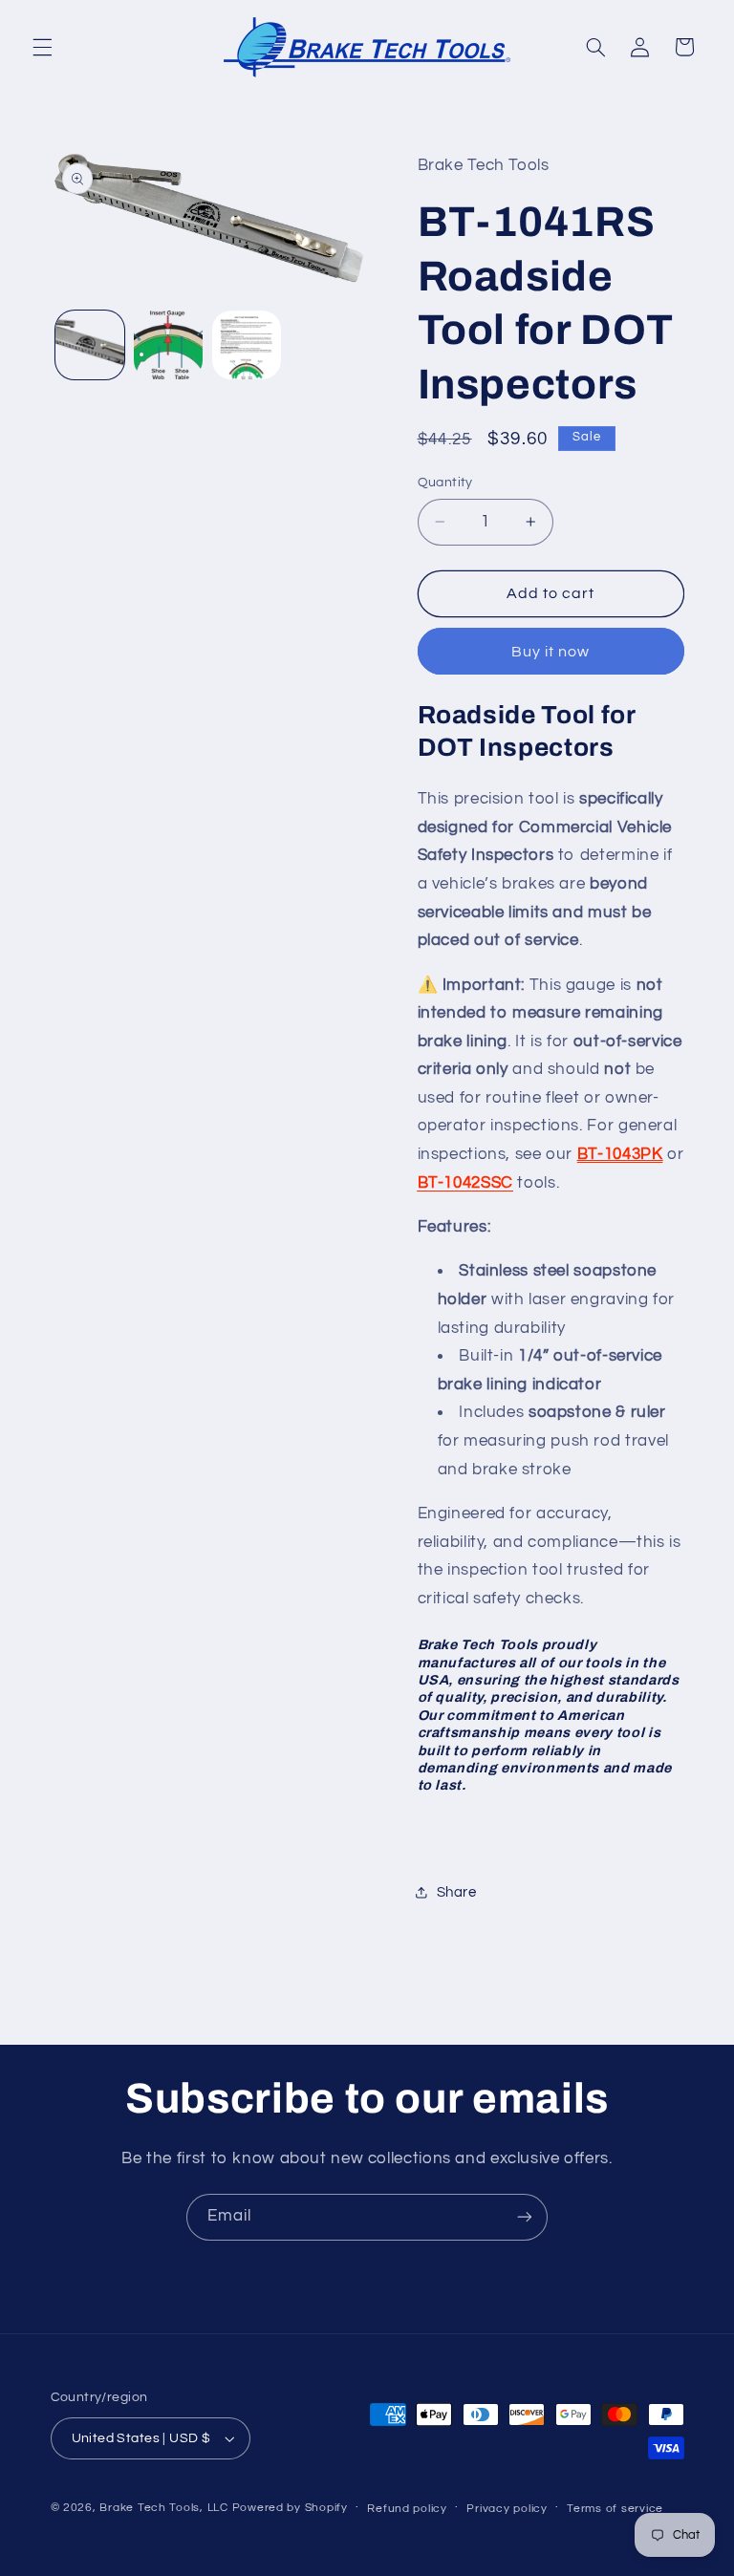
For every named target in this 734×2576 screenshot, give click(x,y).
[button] (42, 47)
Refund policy (407, 2509)
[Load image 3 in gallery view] (247, 345)
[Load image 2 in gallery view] (168, 345)
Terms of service (615, 2509)
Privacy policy (507, 2509)
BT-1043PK (620, 1154)
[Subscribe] (525, 2217)
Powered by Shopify (290, 2508)
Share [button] (457, 1892)
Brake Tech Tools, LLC (163, 2508)
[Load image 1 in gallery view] (90, 345)
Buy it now (551, 652)
